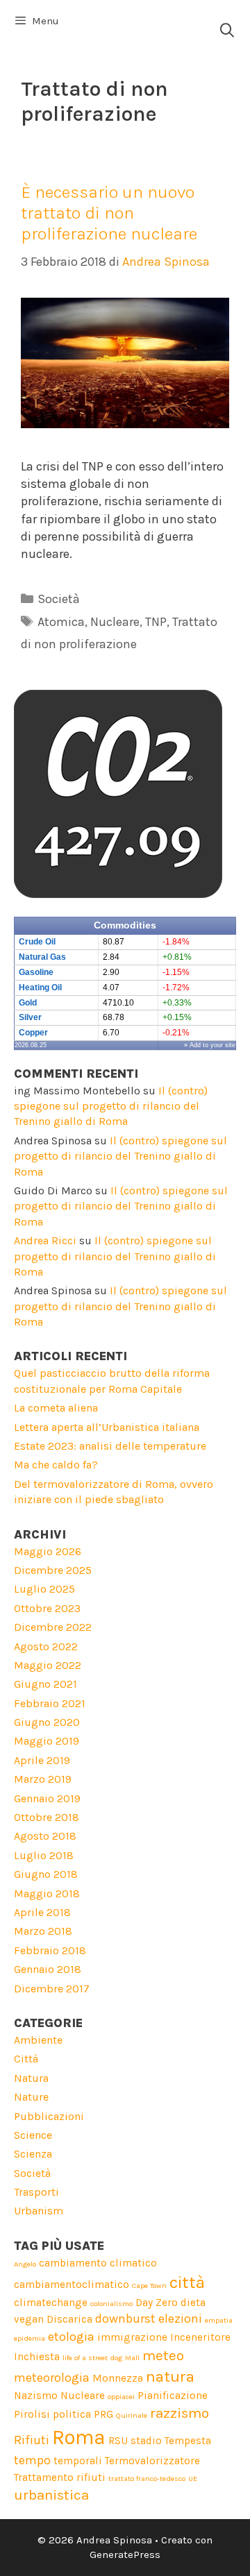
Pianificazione (173, 2396)
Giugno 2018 (46, 1874)
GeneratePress (125, 2554)
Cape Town (149, 2286)
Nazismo (36, 2396)
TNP (156, 622)
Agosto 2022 (46, 1646)
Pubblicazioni (49, 2116)
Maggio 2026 (48, 1551)
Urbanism (39, 2211)
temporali (78, 2461)
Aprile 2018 (42, 1912)
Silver (30, 1017)
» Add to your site (210, 1045)
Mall (132, 2358)
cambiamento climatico (98, 2263)
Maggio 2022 (48, 1665)
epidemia (30, 2338)
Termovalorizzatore (152, 2461)
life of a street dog (92, 2358)
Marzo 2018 (43, 1931)
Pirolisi (32, 2414)
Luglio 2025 (44, 1589)
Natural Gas (42, 957)
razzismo (180, 2413)
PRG (103, 2414)
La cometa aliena (56, 1408)
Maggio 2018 (47, 1893)
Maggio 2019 (47, 1741)
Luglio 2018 (44, 1855)
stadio (146, 2441)
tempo (32, 2460)
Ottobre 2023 (47, 1608)
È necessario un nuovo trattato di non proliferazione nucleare (109, 213)
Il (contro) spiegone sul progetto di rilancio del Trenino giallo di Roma (111, 1106)
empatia (219, 2320)
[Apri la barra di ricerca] (227, 31)
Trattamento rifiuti (60, 2477)
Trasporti (36, 2192)
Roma (79, 2437)
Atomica (61, 622)
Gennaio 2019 (47, 1798)
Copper (33, 1033)
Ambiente (38, 2040)
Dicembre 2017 (52, 1989)
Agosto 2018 (45, 1836)
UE (193, 2478)
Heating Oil (40, 988)
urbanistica (51, 2495)
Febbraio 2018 (50, 1950)
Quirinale (132, 2415)
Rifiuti (32, 2440)
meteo (163, 2355)
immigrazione (132, 2337)
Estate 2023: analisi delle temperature (110, 1446)
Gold (28, 1003)
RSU (118, 2441)
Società (59, 599)
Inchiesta (37, 2357)
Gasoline (36, 972)
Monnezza (118, 2378)
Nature (31, 2097)
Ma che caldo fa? (56, 1465)
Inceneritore (200, 2337)
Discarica (69, 2319)
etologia (71, 2337)
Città (26, 2059)
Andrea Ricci (45, 1240)
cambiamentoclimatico (72, 2285)
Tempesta (188, 2441)
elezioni (180, 2319)
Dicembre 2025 (53, 1570)
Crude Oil (37, 942)
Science (33, 2135)
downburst (125, 2319)
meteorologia (52, 2378)
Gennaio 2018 (48, 1969)
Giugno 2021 (45, 1684)
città (187, 2282)
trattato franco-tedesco (147, 2478)
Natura (31, 2078)
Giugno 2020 (47, 1722)
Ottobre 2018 (47, 1817)
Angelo (25, 2264)
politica (72, 2414)
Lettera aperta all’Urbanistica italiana (107, 1427)
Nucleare (115, 622)
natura (170, 2376)
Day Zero (157, 2303)
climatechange (51, 2303)
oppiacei (121, 2397)
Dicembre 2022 (53, 1627)
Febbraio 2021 (50, 1703)
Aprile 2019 (42, 1760)
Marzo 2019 (43, 1779)
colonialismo (111, 2304)
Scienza (33, 2154)
